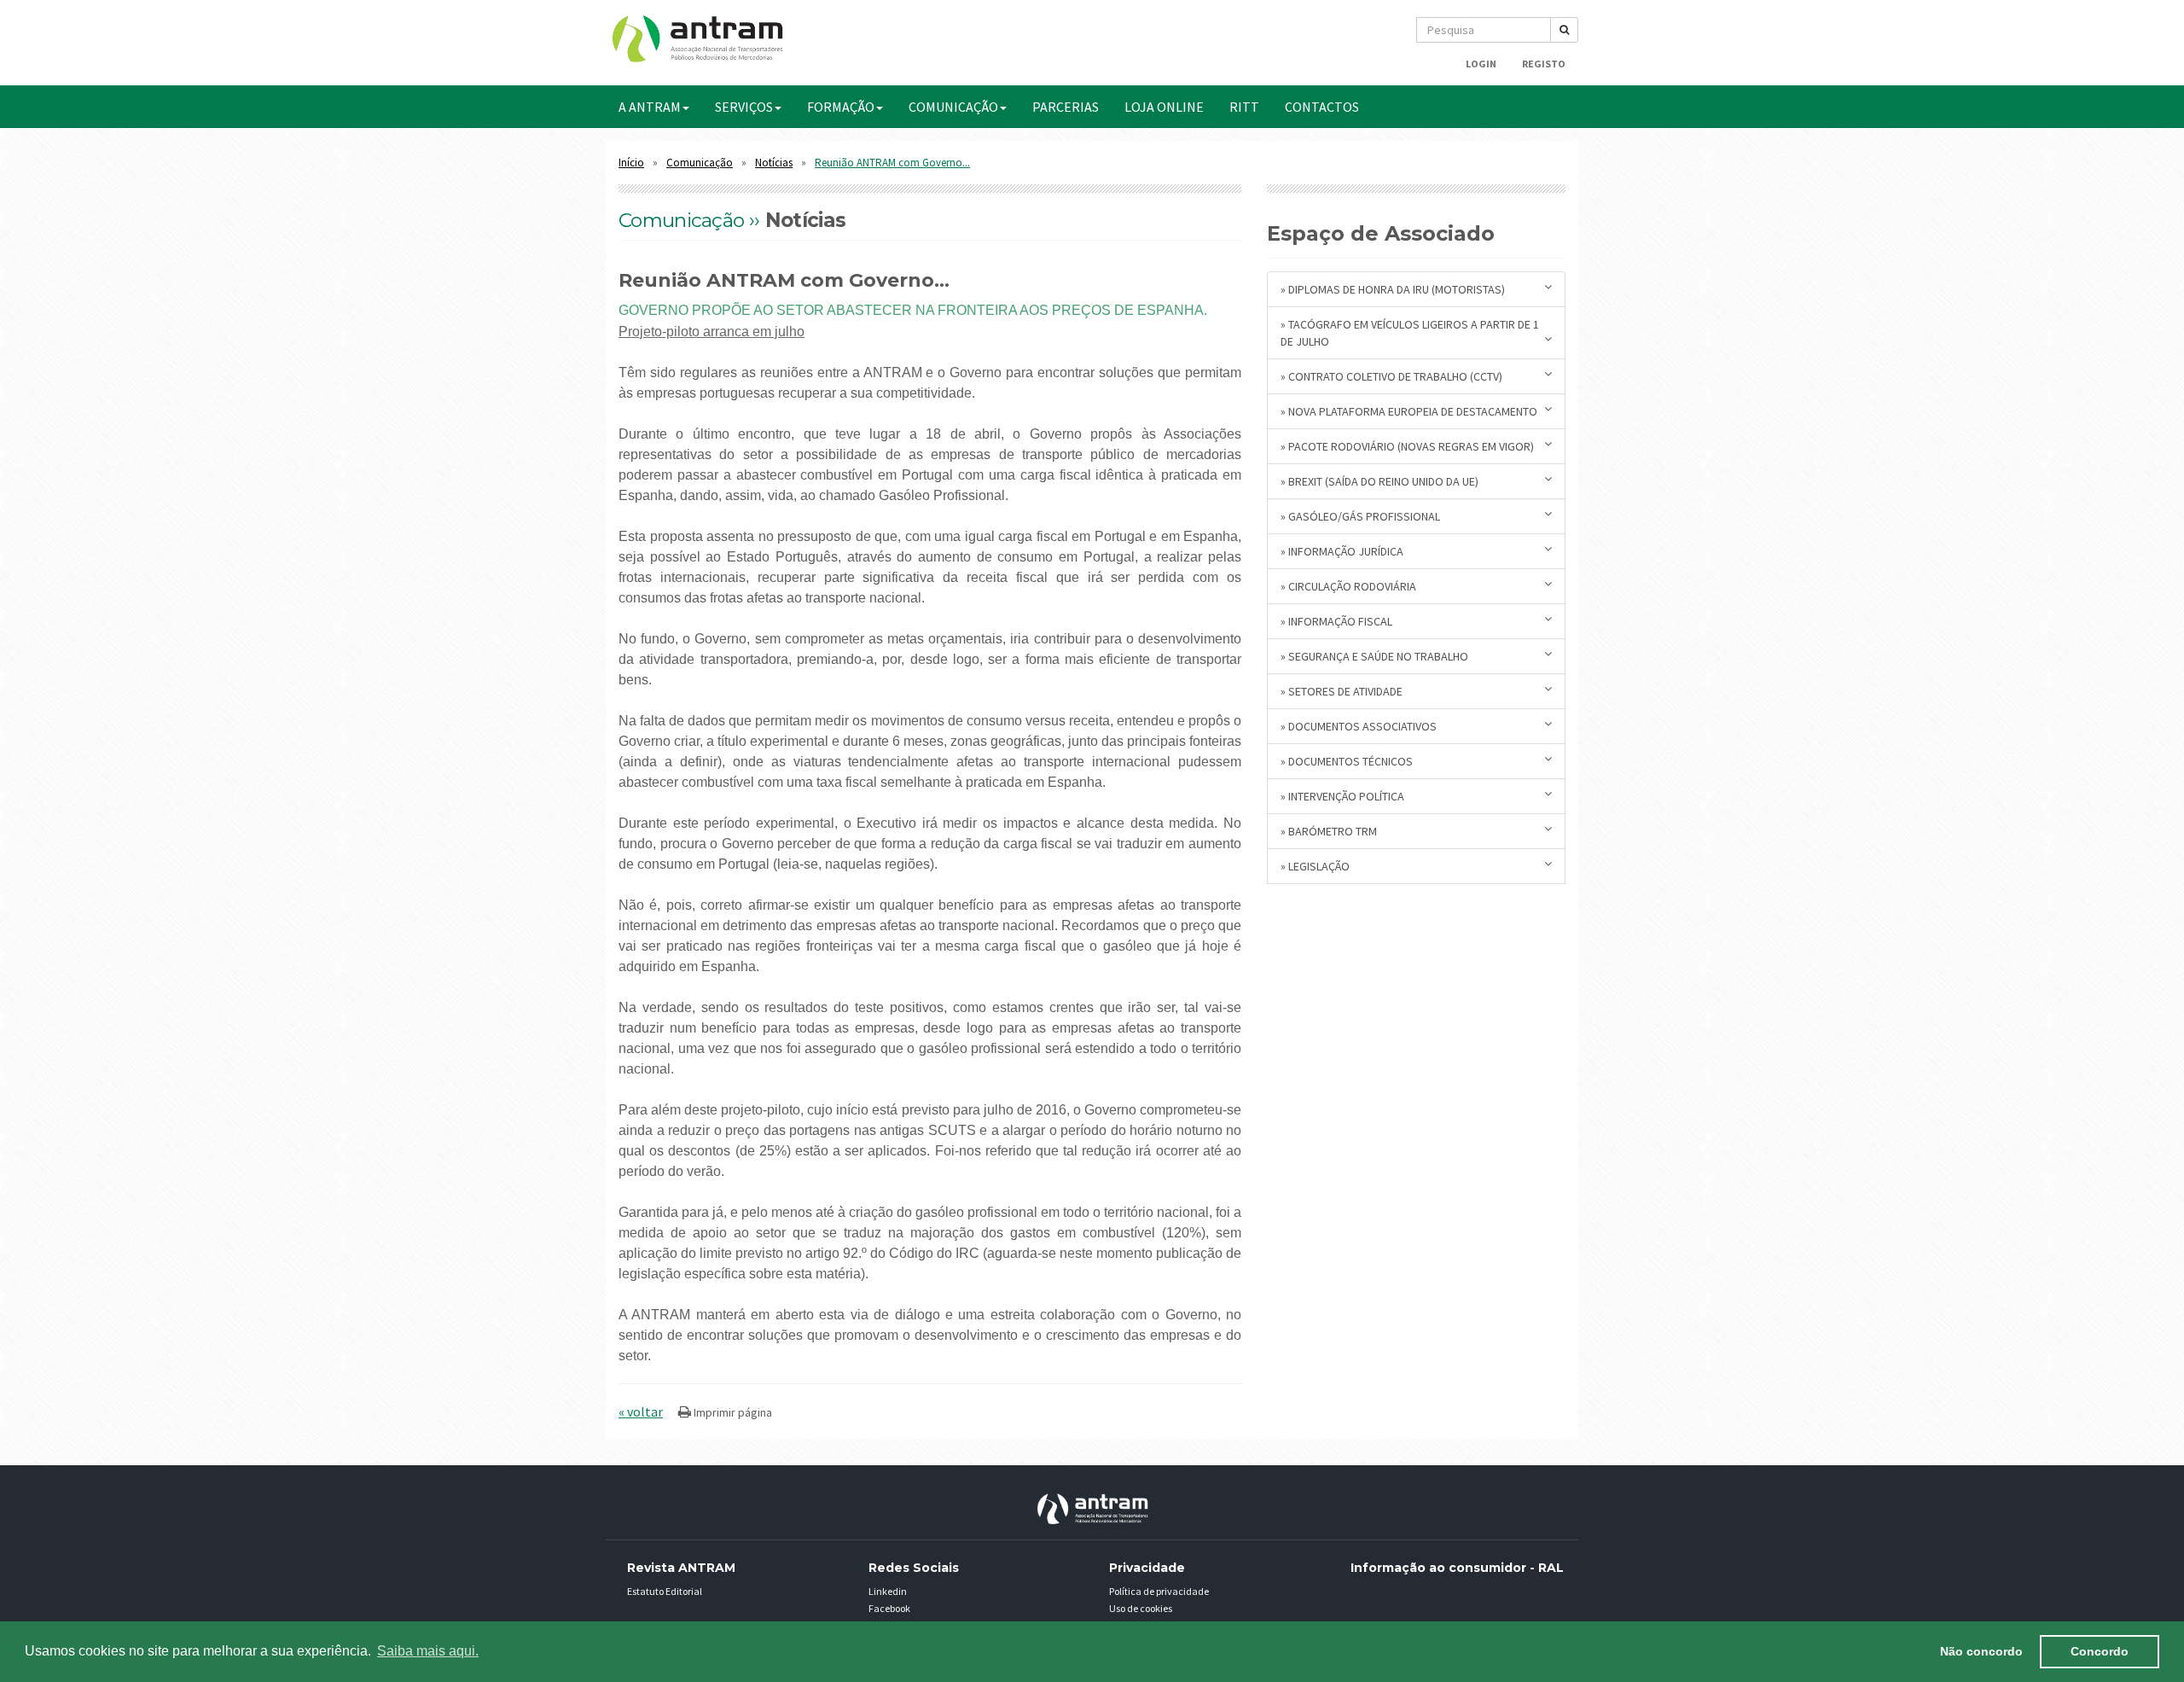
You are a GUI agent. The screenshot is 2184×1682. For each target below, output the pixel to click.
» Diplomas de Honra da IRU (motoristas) (1393, 289)
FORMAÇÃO (841, 107)
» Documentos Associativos (1359, 726)
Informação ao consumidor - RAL (1457, 1568)
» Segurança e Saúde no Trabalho (1374, 656)
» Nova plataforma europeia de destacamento (1409, 411)
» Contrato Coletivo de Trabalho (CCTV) (1391, 376)
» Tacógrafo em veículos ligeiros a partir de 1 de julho (1410, 333)
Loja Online (1164, 107)
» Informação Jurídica (1342, 551)
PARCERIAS (1066, 107)
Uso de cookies (1141, 1608)
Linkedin (888, 1591)
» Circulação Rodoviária (1348, 586)
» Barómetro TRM (1329, 831)
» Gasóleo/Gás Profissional (1360, 516)
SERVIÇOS (744, 107)
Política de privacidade (1159, 1591)
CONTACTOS (1322, 107)
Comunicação (700, 163)
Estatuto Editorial (665, 1591)
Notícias (774, 163)
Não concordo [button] (1981, 1651)
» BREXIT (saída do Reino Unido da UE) (1380, 481)
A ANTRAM (650, 107)
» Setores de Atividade (1342, 691)
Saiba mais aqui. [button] (428, 1651)
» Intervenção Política (1342, 796)
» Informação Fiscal (1336, 621)
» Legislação (1315, 866)
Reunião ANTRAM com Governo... (892, 163)
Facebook (889, 1608)
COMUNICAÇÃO (953, 107)
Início (631, 163)
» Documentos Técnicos (1347, 761)
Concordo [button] (2100, 1651)
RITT (1244, 107)
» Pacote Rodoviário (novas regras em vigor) (1407, 446)
